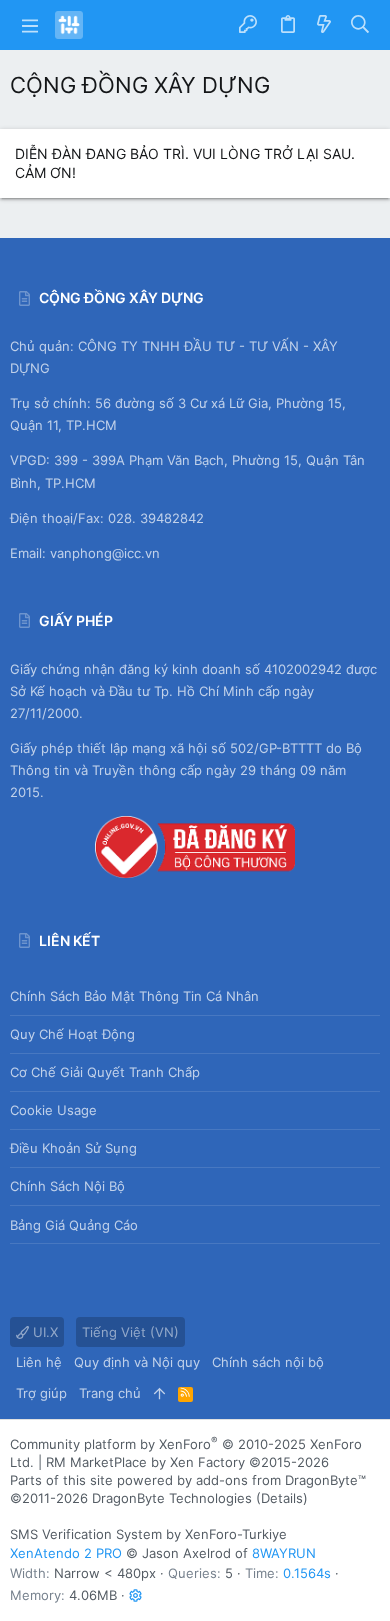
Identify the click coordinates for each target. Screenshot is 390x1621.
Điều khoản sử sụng (73, 1148)
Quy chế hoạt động (72, 1034)
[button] (30, 25)
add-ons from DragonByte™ (281, 1480)
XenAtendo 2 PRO (66, 1553)
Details (282, 1498)
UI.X (43, 1332)
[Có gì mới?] (324, 25)
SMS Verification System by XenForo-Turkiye (148, 1534)
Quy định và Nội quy (137, 1362)
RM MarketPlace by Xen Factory (187, 1462)
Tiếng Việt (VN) (130, 1332)
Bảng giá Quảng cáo (74, 1225)
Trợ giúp (41, 1393)
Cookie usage (53, 1110)
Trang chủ (110, 1393)
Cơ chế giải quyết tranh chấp (105, 1072)
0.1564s (307, 1573)
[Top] (159, 1393)
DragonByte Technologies (172, 1498)
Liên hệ (39, 1362)
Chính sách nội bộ (67, 1186)
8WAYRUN (284, 1553)
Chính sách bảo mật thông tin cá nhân (134, 996)
